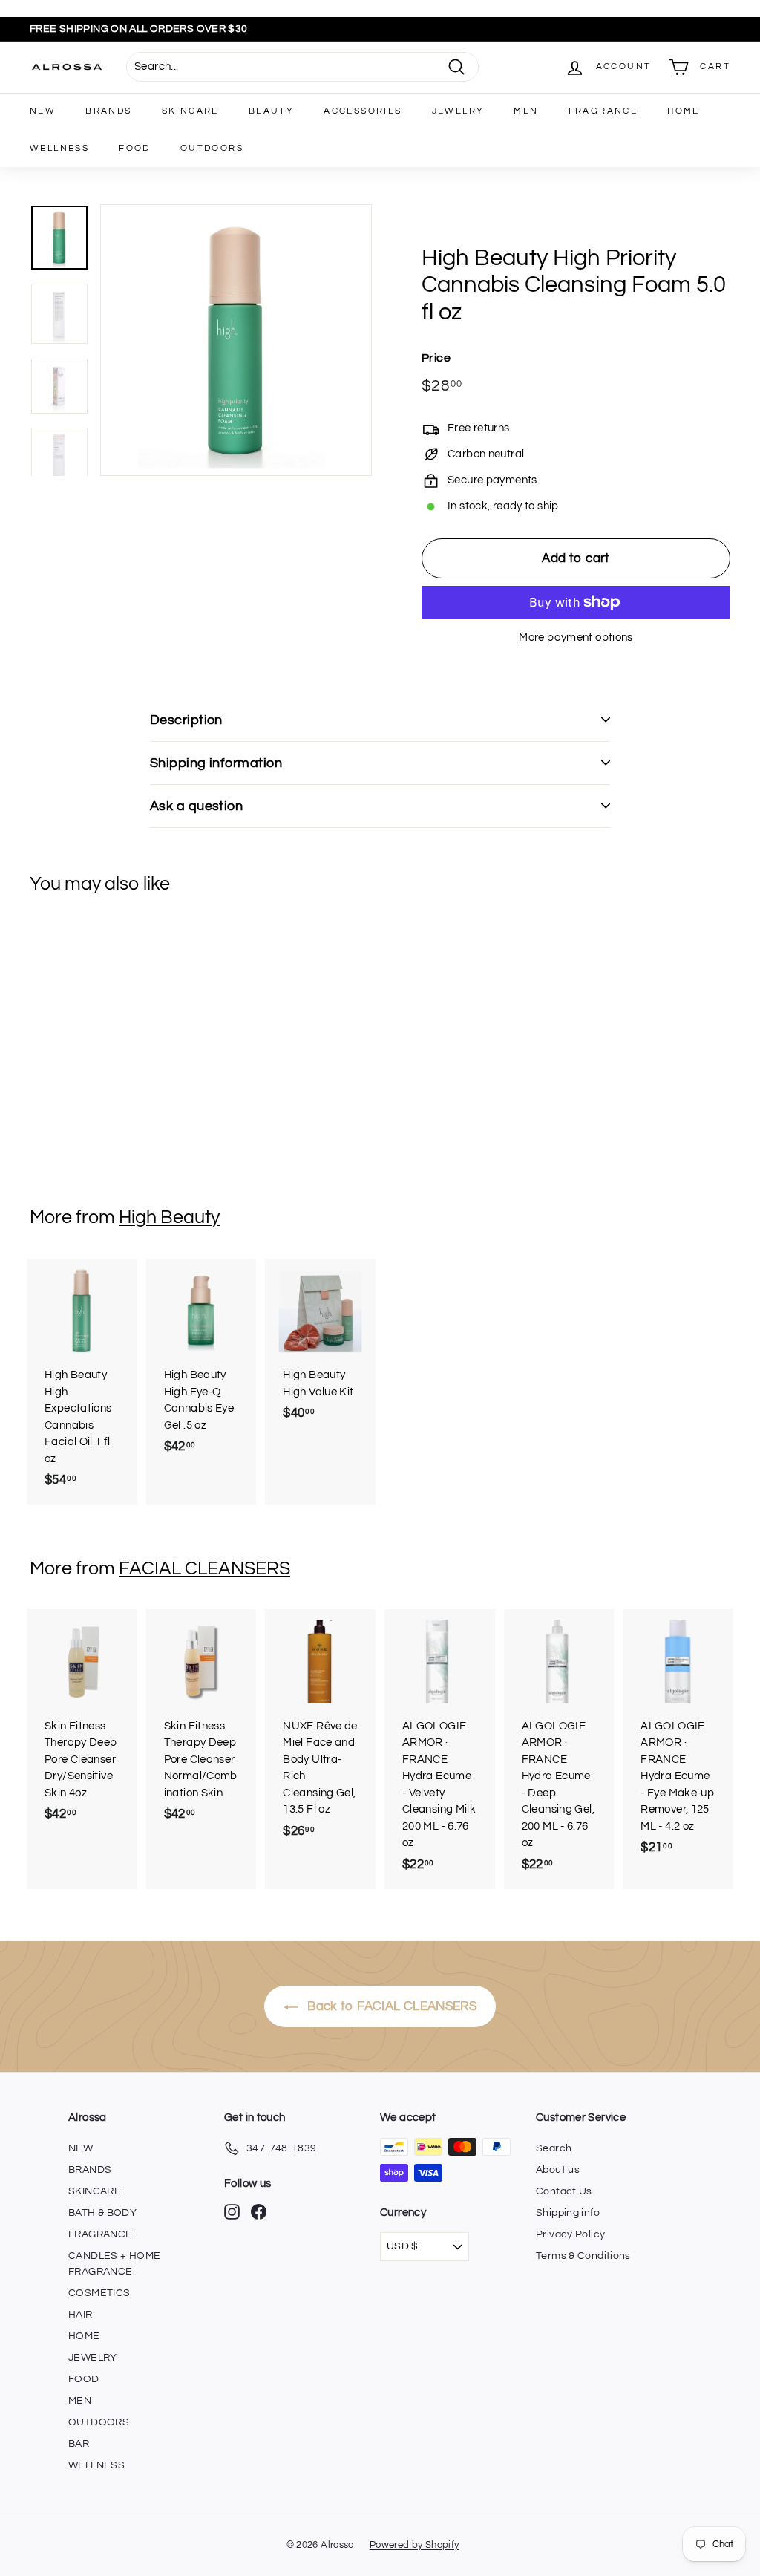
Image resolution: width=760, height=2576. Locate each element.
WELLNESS (59, 148)
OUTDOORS (212, 148)
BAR (79, 2444)
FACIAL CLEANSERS (204, 1568)
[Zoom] (236, 340)
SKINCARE (190, 111)
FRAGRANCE (603, 111)
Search (554, 2148)
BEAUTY (271, 111)
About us (558, 2170)
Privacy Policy (570, 2234)
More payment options (576, 638)
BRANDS (108, 111)
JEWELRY (458, 111)
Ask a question (196, 806)
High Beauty (169, 1217)
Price (436, 358)
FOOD (135, 148)
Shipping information (216, 763)
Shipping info (568, 2213)
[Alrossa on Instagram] (232, 2212)
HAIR (81, 2315)
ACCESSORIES (363, 111)
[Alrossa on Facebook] (259, 2212)
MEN (526, 111)
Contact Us (564, 2191)
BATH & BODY (102, 2213)
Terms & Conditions (583, 2256)
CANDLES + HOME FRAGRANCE (114, 2264)
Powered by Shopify (415, 2545)
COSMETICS (99, 2293)
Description (186, 720)
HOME (684, 111)
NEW (43, 111)
